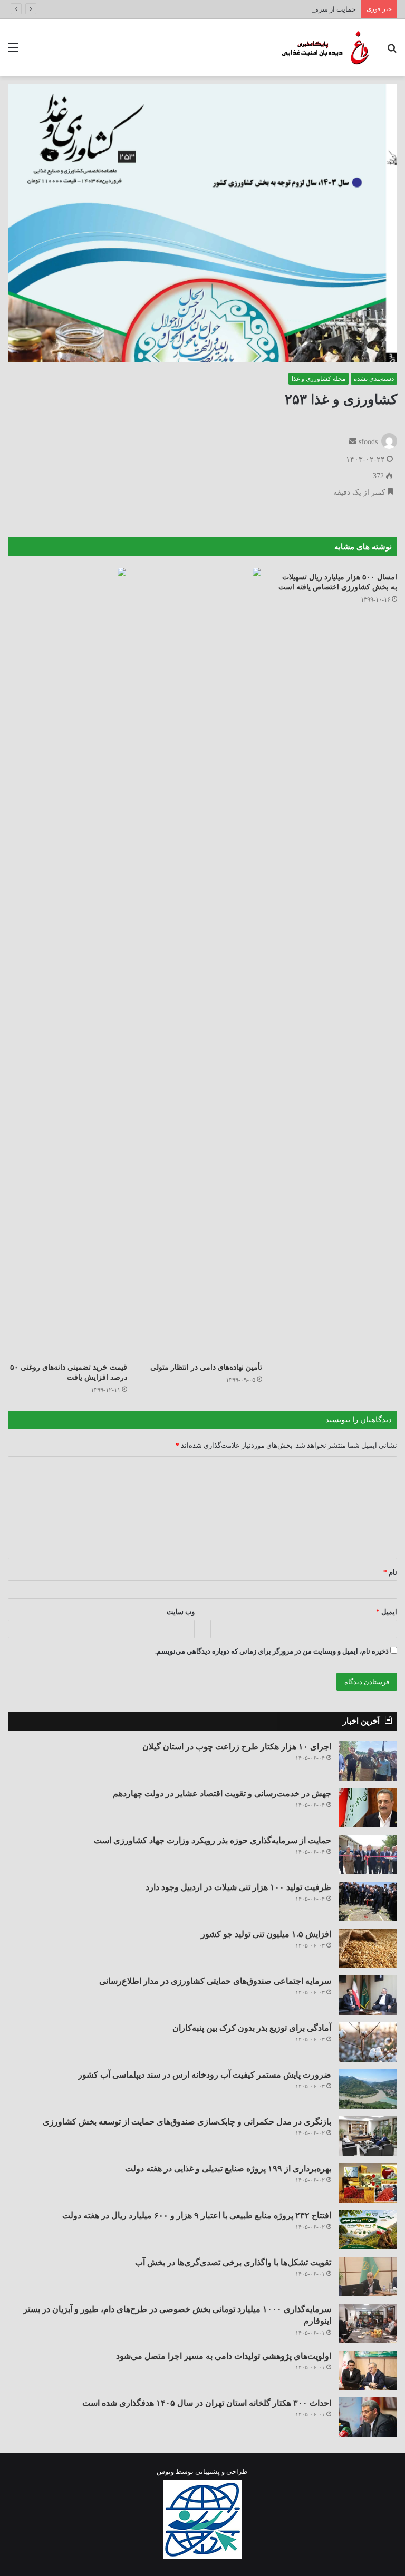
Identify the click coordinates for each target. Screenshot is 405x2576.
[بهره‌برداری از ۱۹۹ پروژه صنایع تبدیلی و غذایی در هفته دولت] (368, 2183)
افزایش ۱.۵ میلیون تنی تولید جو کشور (266, 1934)
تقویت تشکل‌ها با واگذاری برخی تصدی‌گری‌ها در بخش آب (233, 2262)
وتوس (165, 2471)
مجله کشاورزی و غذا (319, 379)
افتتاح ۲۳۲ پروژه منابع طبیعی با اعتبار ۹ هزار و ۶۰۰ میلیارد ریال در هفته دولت (197, 2215)
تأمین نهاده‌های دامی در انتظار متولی (206, 1367)
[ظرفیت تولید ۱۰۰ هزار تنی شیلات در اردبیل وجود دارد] (368, 1901)
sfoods (368, 442)
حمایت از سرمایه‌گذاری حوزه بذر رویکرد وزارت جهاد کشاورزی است (260, 9)
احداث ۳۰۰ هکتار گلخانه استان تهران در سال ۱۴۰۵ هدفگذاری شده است (207, 2403)
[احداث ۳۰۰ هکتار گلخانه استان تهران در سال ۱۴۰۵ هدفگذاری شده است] (368, 2417)
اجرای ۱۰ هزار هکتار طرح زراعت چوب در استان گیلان (237, 1747)
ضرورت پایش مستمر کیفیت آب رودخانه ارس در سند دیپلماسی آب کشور (205, 2075)
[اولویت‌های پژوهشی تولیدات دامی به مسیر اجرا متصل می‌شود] (368, 2370)
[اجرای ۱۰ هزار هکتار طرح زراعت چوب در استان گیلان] (368, 1761)
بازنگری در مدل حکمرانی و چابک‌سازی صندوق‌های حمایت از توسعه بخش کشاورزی (187, 2122)
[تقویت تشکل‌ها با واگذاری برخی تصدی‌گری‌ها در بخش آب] (368, 2277)
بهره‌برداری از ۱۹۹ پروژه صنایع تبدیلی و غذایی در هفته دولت (228, 2169)
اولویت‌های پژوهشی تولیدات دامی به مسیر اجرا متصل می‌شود (224, 2356)
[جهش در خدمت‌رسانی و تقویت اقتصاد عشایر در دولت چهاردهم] (368, 1808)
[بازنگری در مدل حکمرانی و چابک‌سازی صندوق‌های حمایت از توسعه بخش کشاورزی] (368, 2136)
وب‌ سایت (181, 1612)
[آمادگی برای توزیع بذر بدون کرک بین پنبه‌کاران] (368, 2042)
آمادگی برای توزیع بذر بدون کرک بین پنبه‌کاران (252, 2028)
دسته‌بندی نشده (374, 379)
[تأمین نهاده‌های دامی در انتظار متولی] (202, 962)
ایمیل (387, 1612)
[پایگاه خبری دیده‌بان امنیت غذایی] (323, 48)
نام (390, 1572)
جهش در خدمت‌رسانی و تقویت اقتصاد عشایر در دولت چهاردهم (222, 1793)
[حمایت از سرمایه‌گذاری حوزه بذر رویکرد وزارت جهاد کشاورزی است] (368, 1855)
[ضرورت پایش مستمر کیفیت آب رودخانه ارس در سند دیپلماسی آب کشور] (368, 2089)
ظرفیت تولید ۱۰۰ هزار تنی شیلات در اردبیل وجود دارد (238, 1887)
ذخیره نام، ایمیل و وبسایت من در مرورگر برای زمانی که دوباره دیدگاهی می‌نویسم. (272, 1651)
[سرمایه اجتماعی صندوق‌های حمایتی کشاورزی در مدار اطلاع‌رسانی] (368, 1995)
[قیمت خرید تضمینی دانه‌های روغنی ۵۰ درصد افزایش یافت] (67, 962)
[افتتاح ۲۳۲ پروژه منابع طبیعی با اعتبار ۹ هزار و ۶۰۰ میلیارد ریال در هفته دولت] (368, 2230)
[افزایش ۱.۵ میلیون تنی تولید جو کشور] (368, 1948)
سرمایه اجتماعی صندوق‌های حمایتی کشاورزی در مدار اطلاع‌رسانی (215, 1981)
